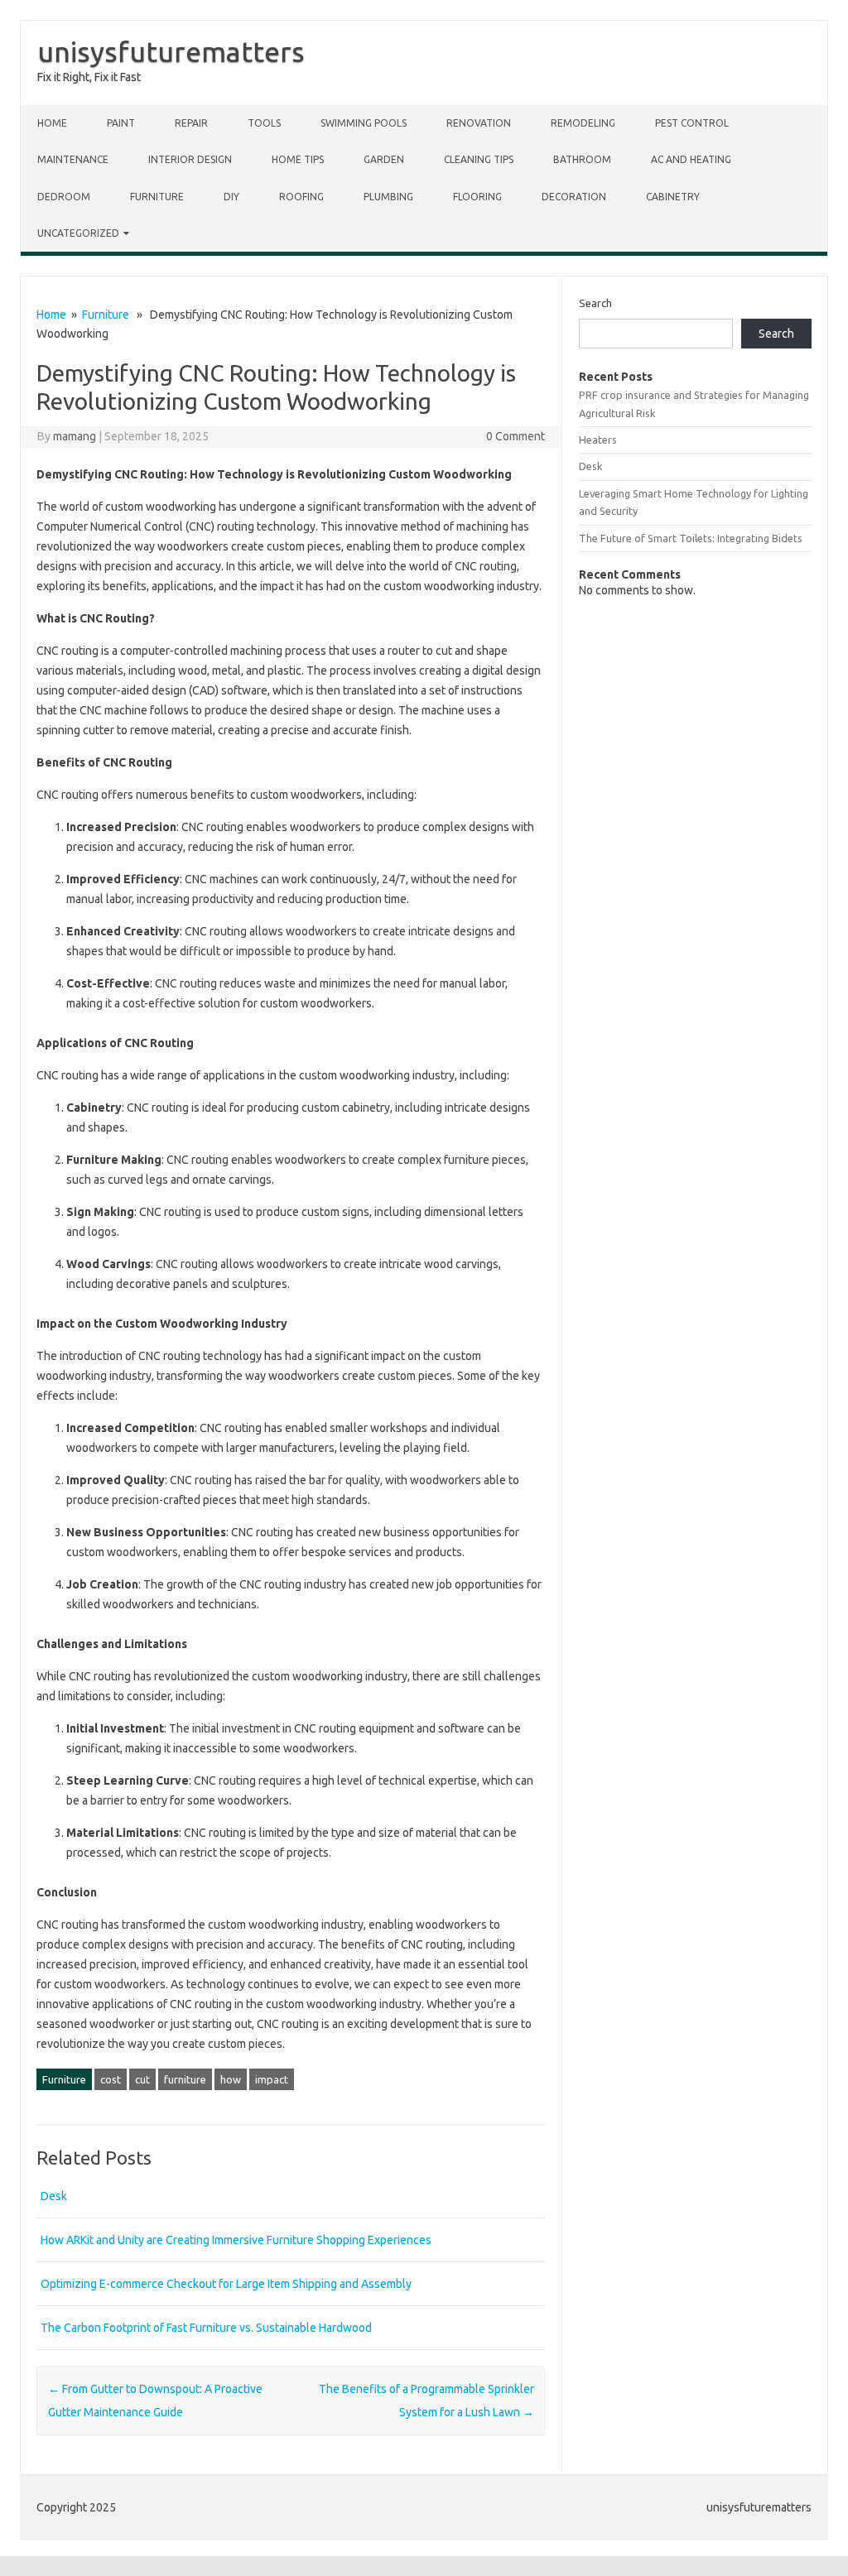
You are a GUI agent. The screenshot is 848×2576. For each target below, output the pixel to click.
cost (111, 2079)
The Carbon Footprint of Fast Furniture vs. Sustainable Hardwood (206, 2328)
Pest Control (692, 123)
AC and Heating (691, 159)
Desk (54, 2196)
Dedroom (64, 197)
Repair (191, 123)
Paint (121, 123)
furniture (185, 2079)
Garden (384, 159)
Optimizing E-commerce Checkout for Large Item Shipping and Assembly (226, 2284)
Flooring (477, 197)
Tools (264, 123)
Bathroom (582, 159)
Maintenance (73, 159)
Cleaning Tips (479, 159)
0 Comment (516, 436)
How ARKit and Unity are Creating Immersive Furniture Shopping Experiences (236, 2240)
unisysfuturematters (171, 51)
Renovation (479, 123)
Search (595, 303)
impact (272, 2079)
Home (52, 123)
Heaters (598, 440)
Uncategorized (78, 233)
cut (142, 2079)
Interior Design (190, 159)
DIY (231, 197)
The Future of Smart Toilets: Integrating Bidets (691, 538)
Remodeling (583, 123)
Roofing (301, 197)
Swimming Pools (364, 123)
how (231, 2079)
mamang (75, 436)
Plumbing (388, 197)
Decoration (574, 197)
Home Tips (298, 159)
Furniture (157, 197)
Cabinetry (673, 197)
